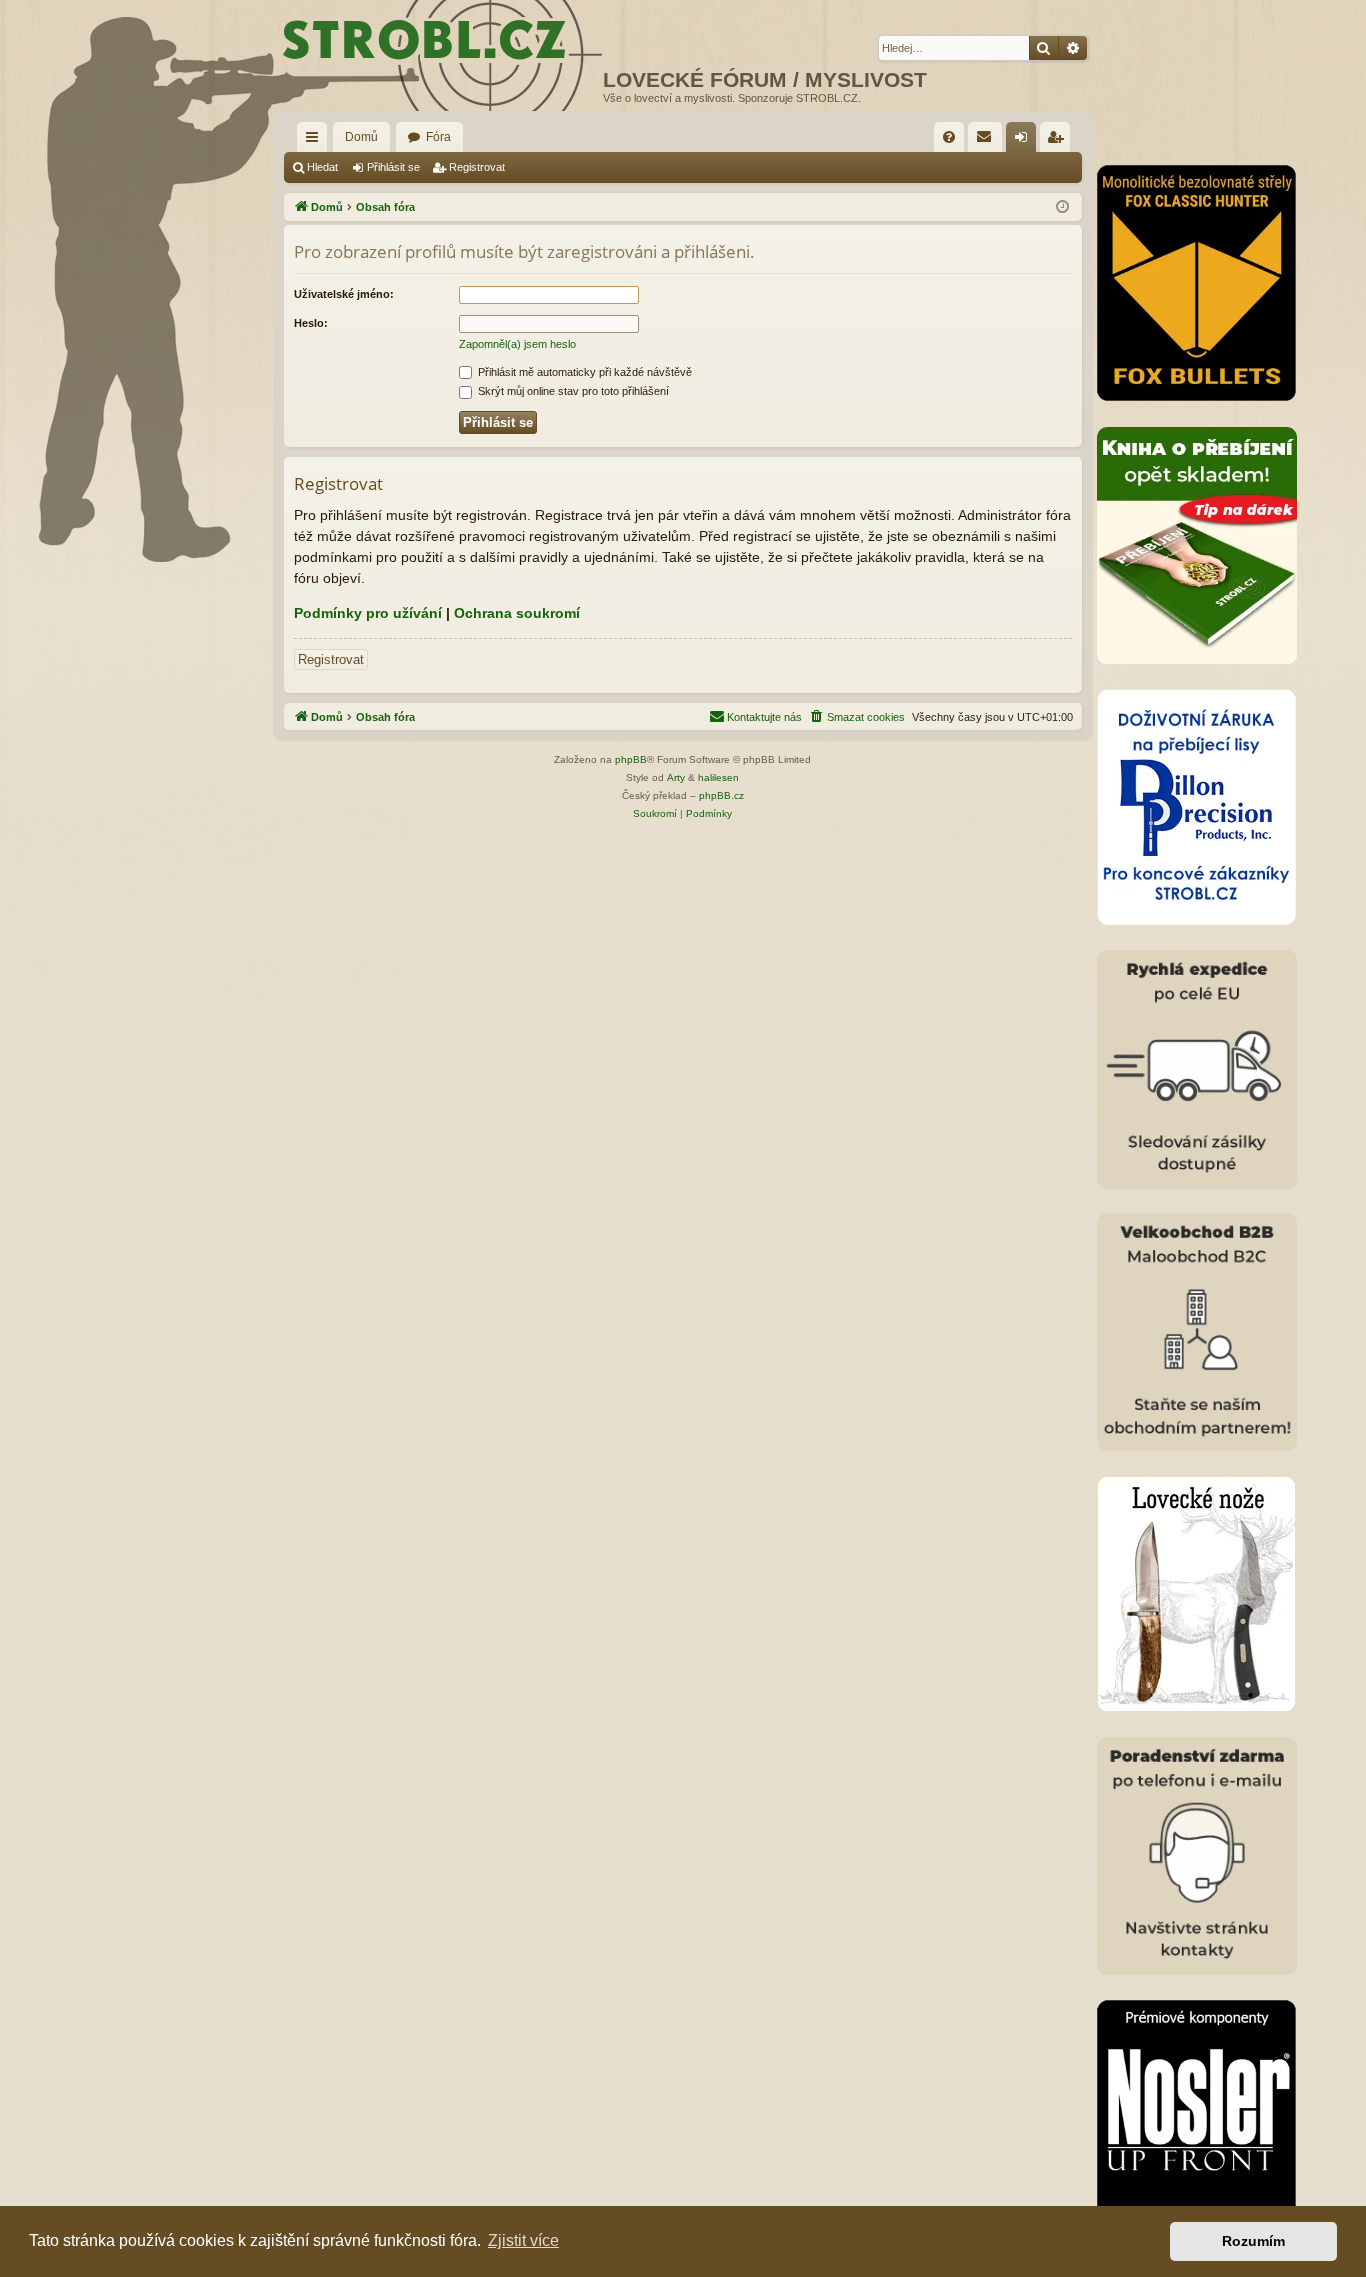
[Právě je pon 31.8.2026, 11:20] (1062, 207)
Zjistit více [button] (523, 2240)
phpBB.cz (721, 795)
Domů (361, 137)
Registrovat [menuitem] (1059, 141)
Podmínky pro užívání (368, 613)
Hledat (322, 167)
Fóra (438, 137)
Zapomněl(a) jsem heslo (517, 344)
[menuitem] (949, 137)
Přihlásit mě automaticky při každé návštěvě (583, 372)
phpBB (631, 759)
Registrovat (477, 167)
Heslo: (311, 323)
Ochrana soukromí (517, 613)
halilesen (718, 777)
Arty (676, 777)
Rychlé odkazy (316, 141)
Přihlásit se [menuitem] (1025, 141)
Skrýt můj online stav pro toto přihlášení (572, 391)
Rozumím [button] (1253, 2241)
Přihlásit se (393, 167)
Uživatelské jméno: (344, 294)
